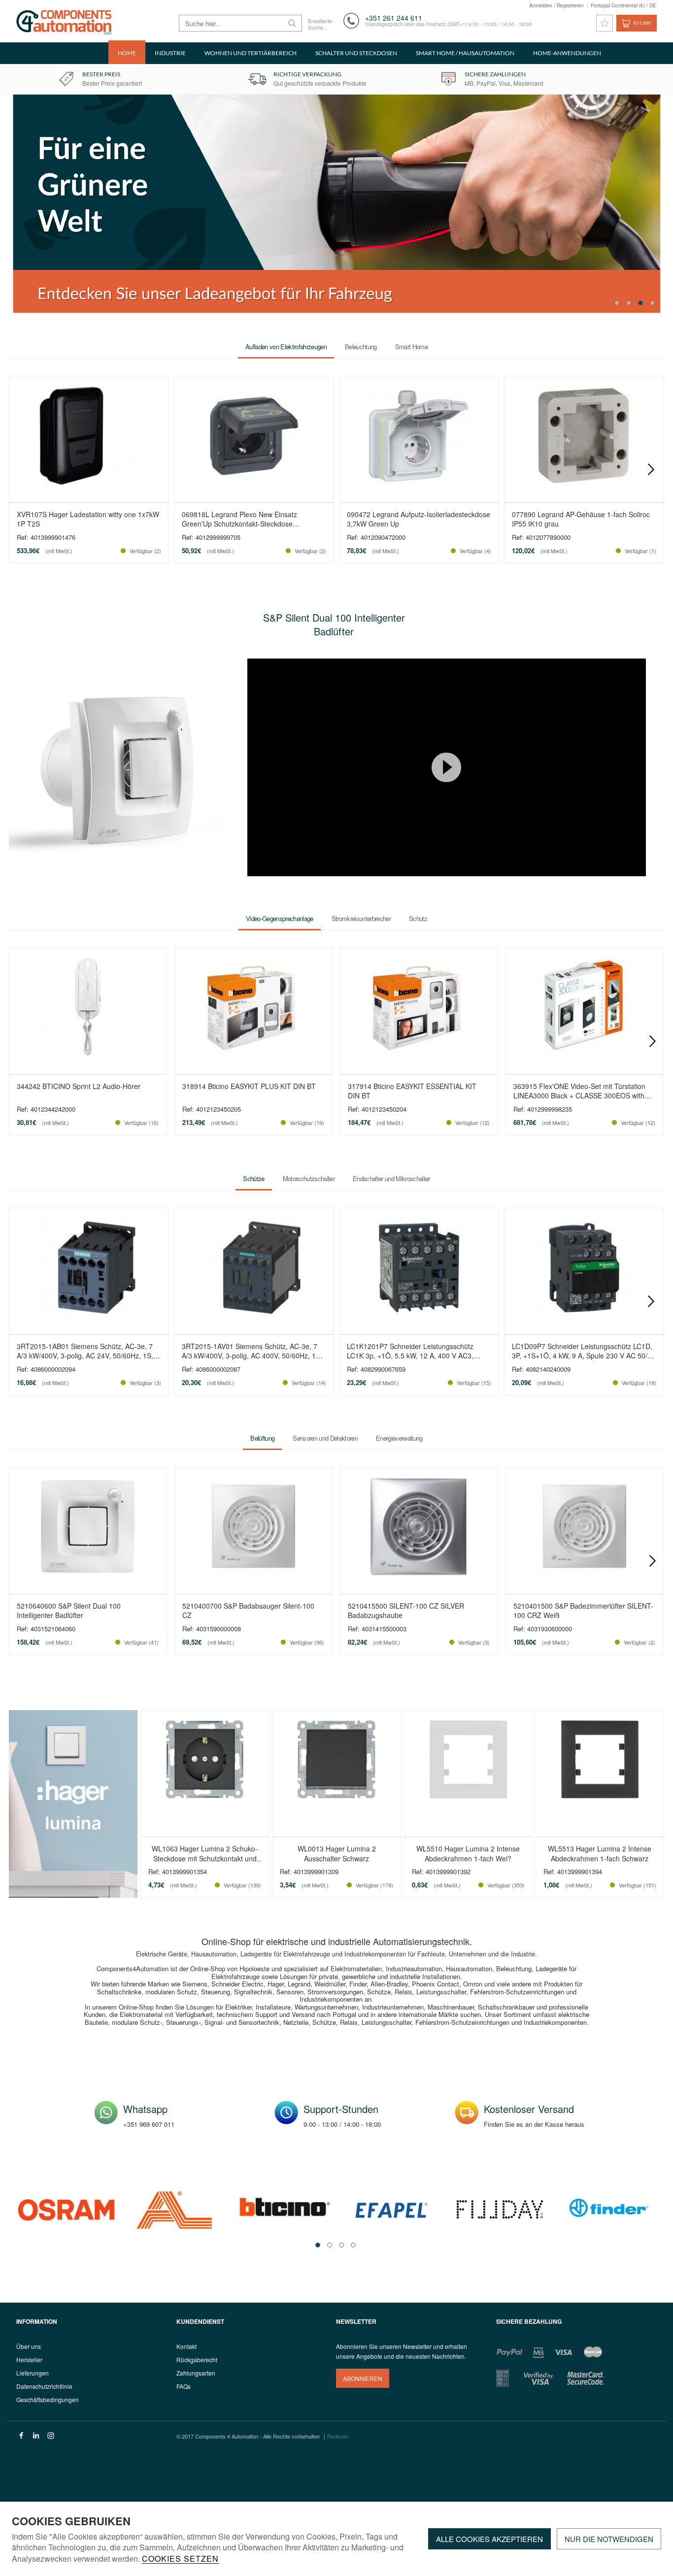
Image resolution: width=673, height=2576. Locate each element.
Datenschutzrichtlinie (44, 2386)
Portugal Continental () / (623, 5)
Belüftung (262, 1438)
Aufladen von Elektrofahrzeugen (286, 347)
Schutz (418, 918)
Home (127, 53)
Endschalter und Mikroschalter (391, 1178)
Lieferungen (33, 2373)
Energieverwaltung (399, 1438)
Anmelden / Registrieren (556, 5)
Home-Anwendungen (567, 53)
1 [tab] (617, 303)
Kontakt (186, 2346)
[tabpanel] (336, 204)
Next (651, 469)
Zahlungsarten (196, 2373)
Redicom (338, 2436)
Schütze (253, 1178)
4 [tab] (652, 303)
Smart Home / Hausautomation (465, 53)
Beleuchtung (361, 347)
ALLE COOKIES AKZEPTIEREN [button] (489, 2539)
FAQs (184, 2386)
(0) (642, 23)
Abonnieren (363, 2378)
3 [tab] (640, 303)
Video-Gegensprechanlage (280, 918)
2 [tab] (629, 303)
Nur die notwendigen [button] (609, 2539)
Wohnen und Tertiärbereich (251, 53)
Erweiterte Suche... (320, 24)
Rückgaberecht (197, 2360)
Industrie (170, 53)
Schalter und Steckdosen (356, 53)
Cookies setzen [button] (180, 2559)
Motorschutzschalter (309, 1178)
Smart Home (411, 347)
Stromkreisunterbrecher (361, 918)
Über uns (29, 2346)
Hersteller (29, 2360)
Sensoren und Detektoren (325, 1438)
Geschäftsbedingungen (48, 2399)
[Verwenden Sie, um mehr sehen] (336, 204)
